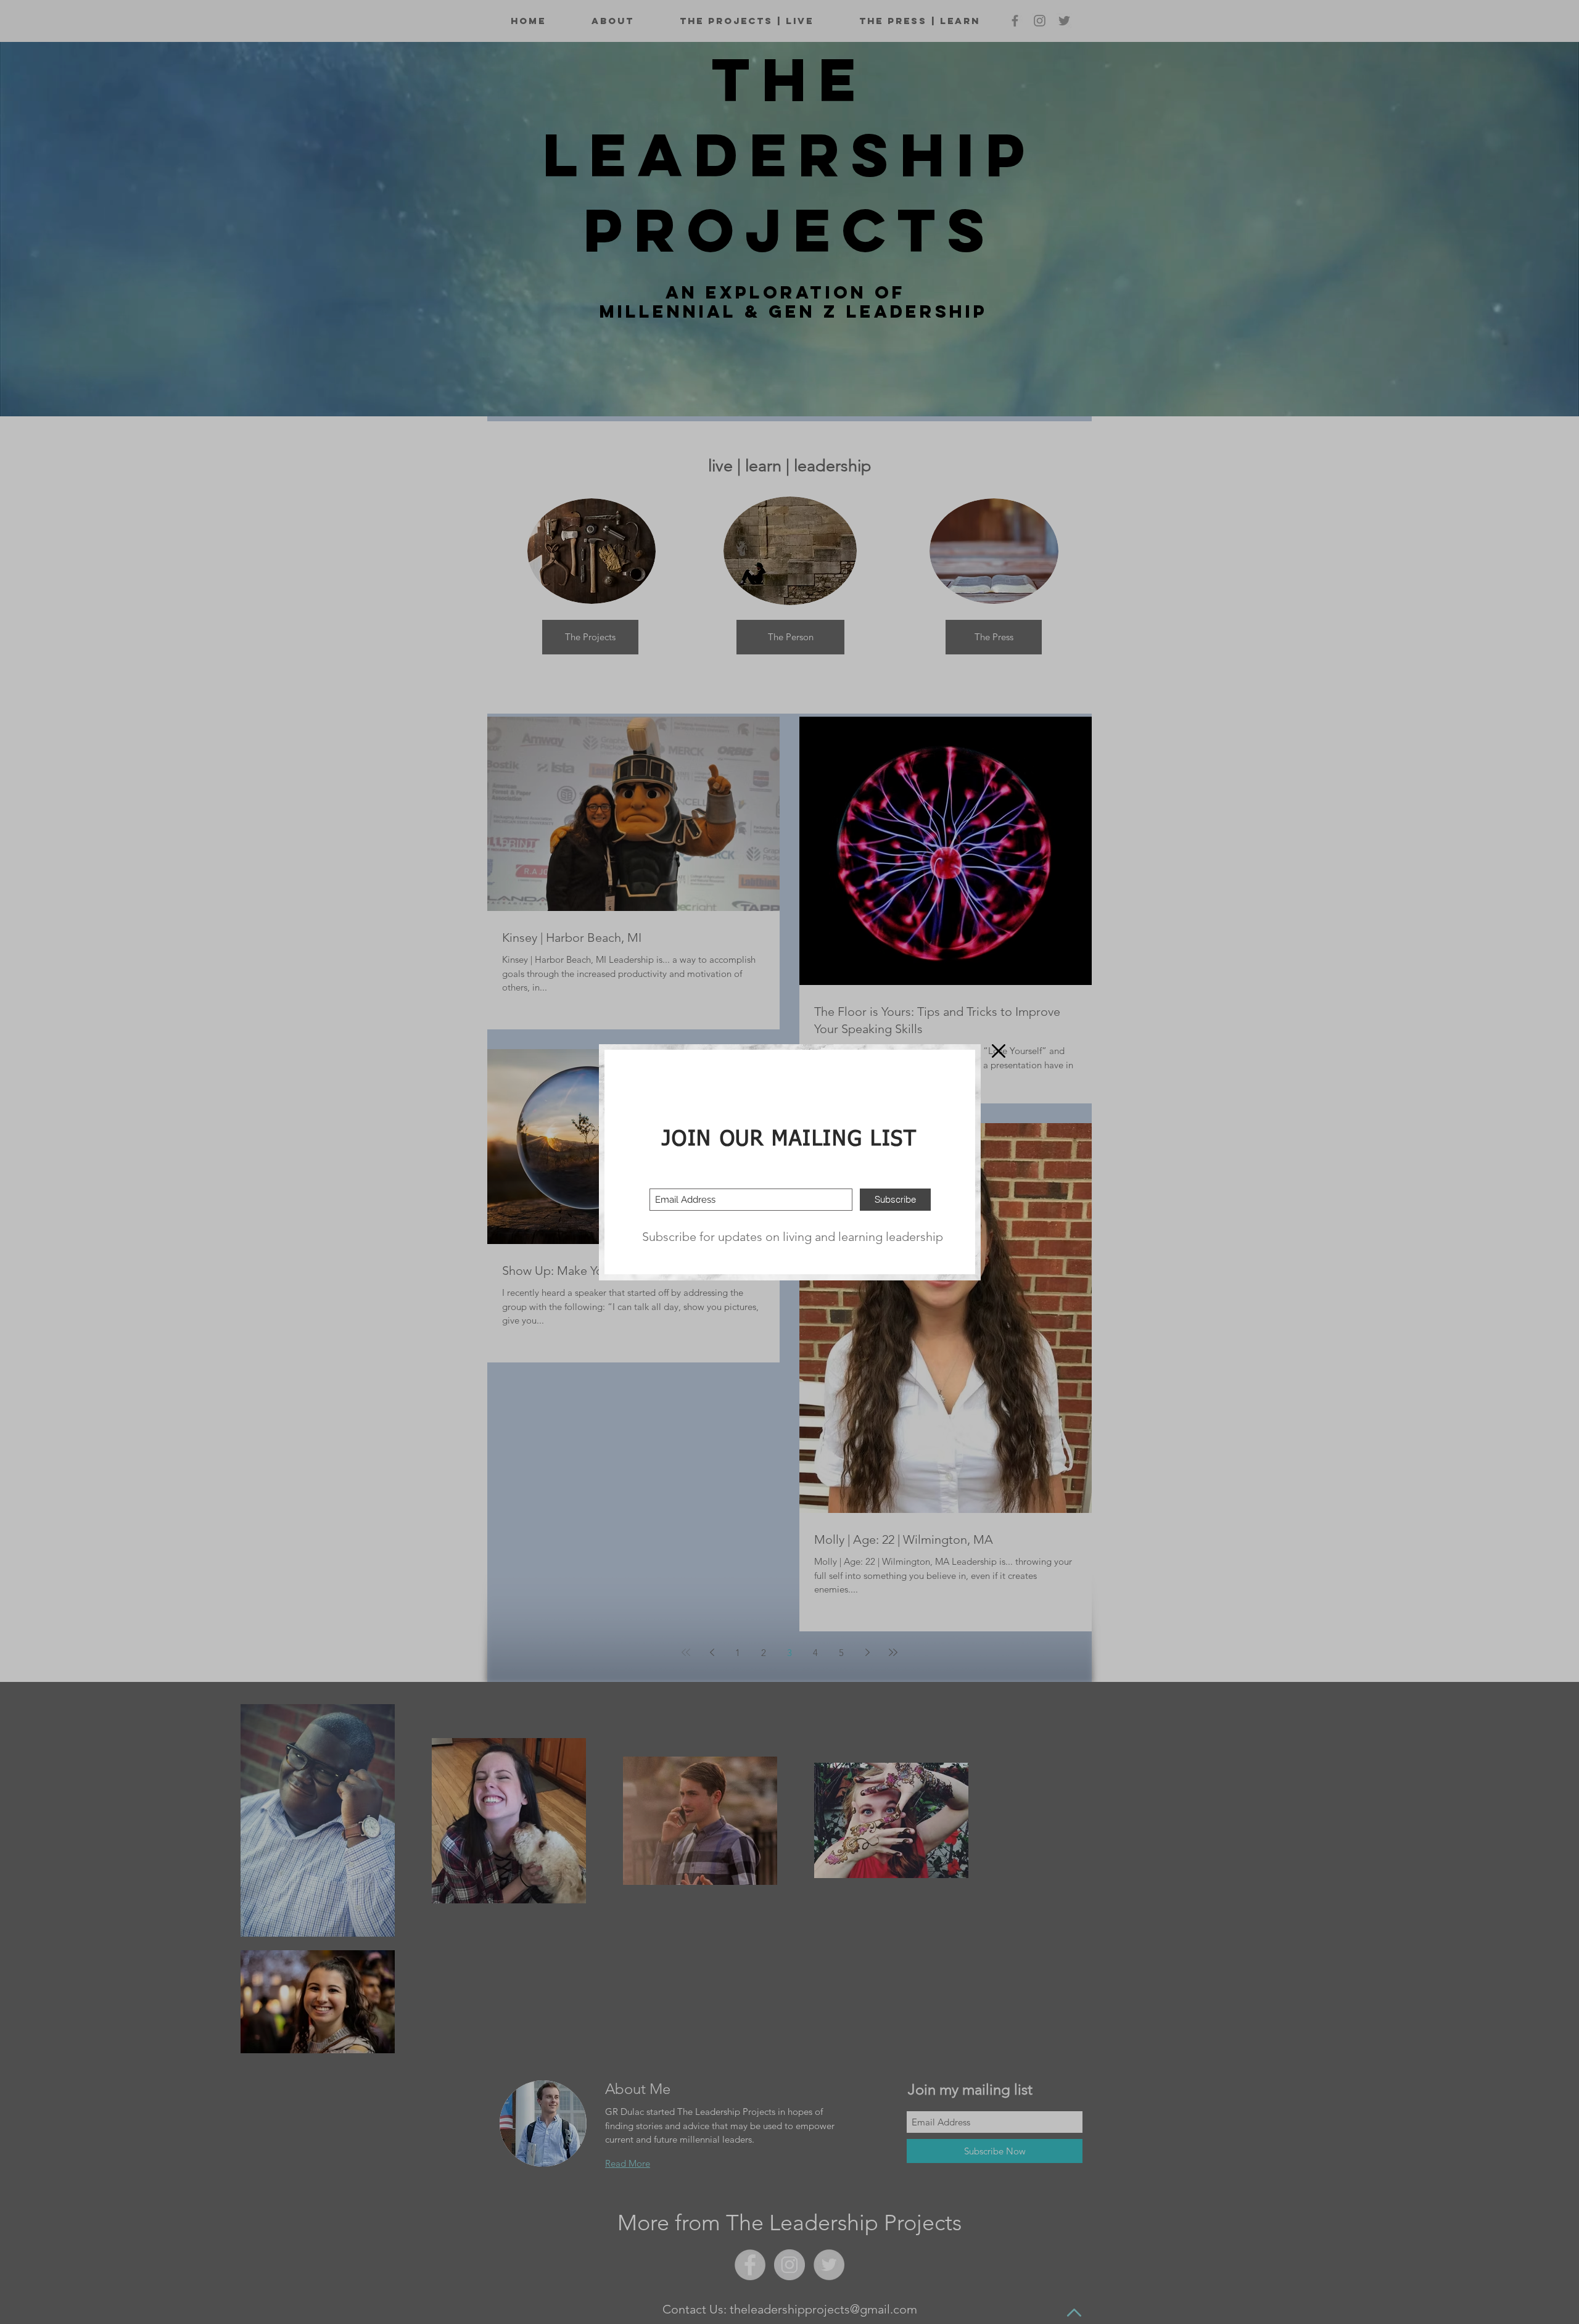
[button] (999, 1051)
